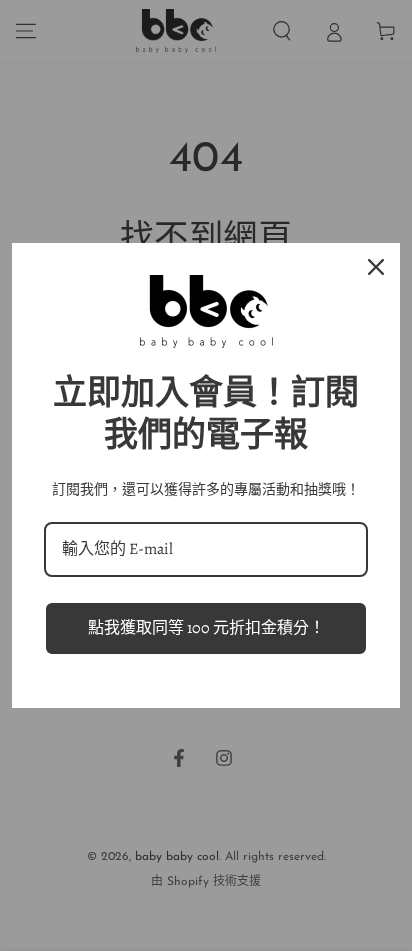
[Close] (376, 267)
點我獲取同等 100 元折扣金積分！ (206, 628)
